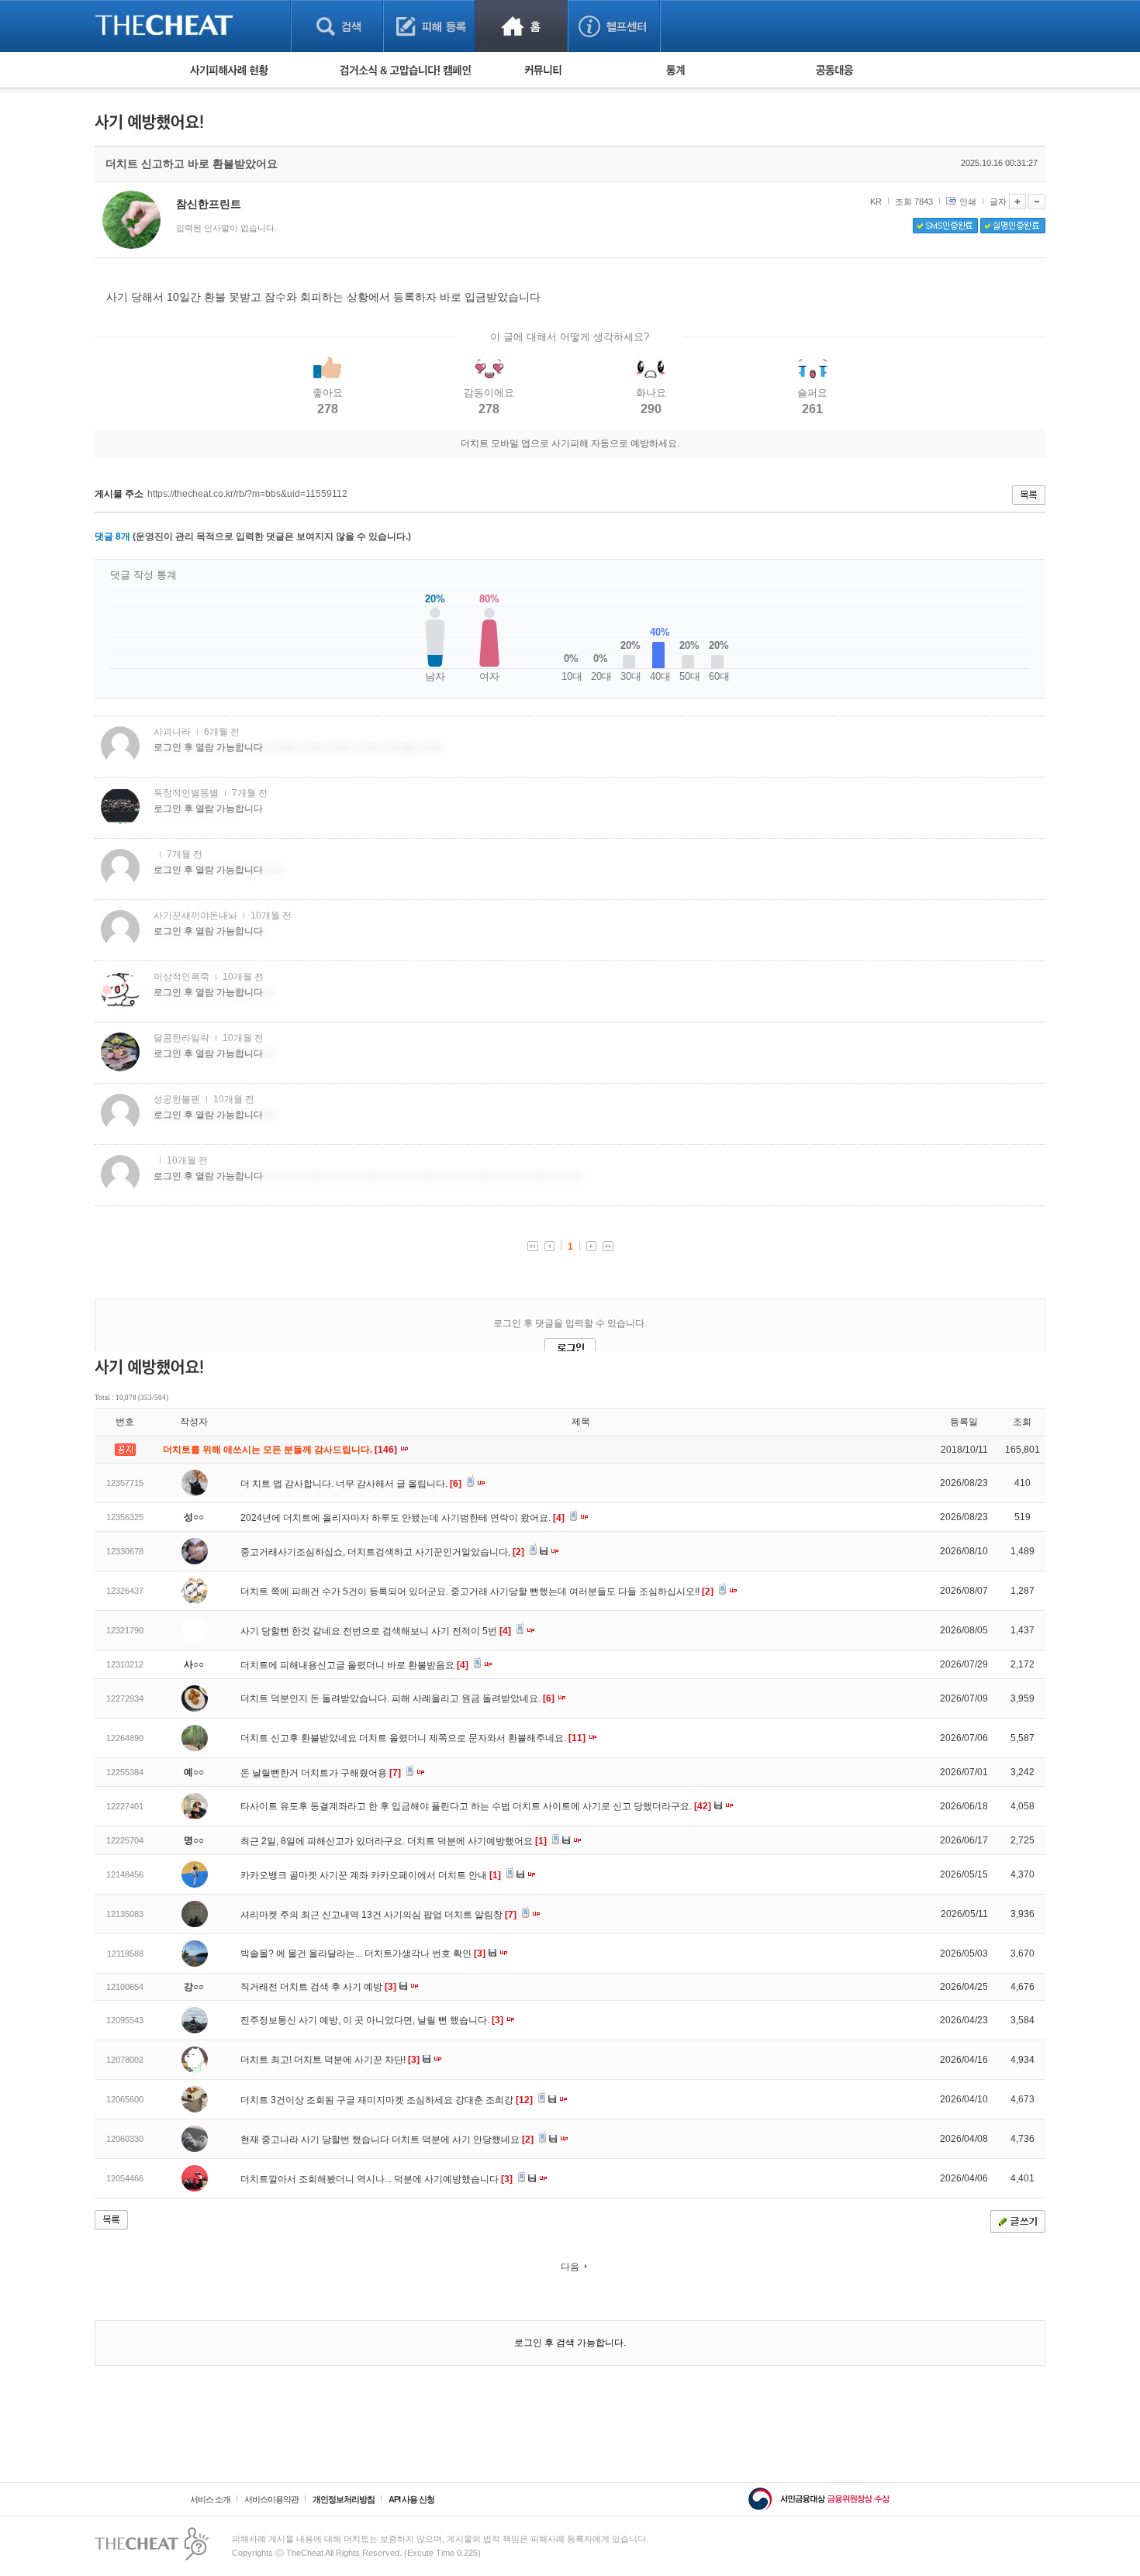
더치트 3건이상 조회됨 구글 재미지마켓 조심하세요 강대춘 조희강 (387, 2100)
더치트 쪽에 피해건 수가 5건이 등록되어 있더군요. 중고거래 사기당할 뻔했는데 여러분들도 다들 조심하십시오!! (477, 1591)
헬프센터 (614, 26)
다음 (570, 2267)
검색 (337, 26)
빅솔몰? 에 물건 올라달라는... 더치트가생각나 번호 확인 (363, 1954)
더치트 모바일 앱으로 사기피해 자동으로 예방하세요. (570, 443)
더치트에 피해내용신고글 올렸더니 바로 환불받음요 (354, 1665)
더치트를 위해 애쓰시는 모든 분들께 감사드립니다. (281, 1450)
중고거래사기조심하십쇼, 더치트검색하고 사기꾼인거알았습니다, (382, 1552)
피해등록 (429, 26)
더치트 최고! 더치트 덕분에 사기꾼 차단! (330, 2060)
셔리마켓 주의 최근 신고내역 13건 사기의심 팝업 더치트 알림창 (378, 1915)
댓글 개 (112, 536)
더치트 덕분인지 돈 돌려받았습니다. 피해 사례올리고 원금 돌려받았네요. (397, 1698)
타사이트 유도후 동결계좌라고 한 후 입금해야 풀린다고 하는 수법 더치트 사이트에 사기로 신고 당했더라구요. (476, 1806)
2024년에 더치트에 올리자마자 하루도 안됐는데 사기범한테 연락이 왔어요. (402, 1518)
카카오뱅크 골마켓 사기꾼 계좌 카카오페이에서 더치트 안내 (371, 1875)
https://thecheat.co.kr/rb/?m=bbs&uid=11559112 (247, 494)
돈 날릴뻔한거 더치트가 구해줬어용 (321, 1773)
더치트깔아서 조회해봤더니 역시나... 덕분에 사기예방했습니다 (377, 2179)
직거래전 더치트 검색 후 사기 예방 (318, 1987)
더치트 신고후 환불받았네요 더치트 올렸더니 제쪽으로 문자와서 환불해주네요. (413, 1738)
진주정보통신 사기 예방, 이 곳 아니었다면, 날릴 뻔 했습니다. (372, 2020)
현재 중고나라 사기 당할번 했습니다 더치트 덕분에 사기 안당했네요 (387, 2140)
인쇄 (968, 202)
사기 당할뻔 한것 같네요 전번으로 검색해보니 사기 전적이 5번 (376, 1631)
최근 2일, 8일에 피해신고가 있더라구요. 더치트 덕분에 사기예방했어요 (394, 1841)
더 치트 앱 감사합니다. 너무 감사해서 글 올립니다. (351, 1484)
